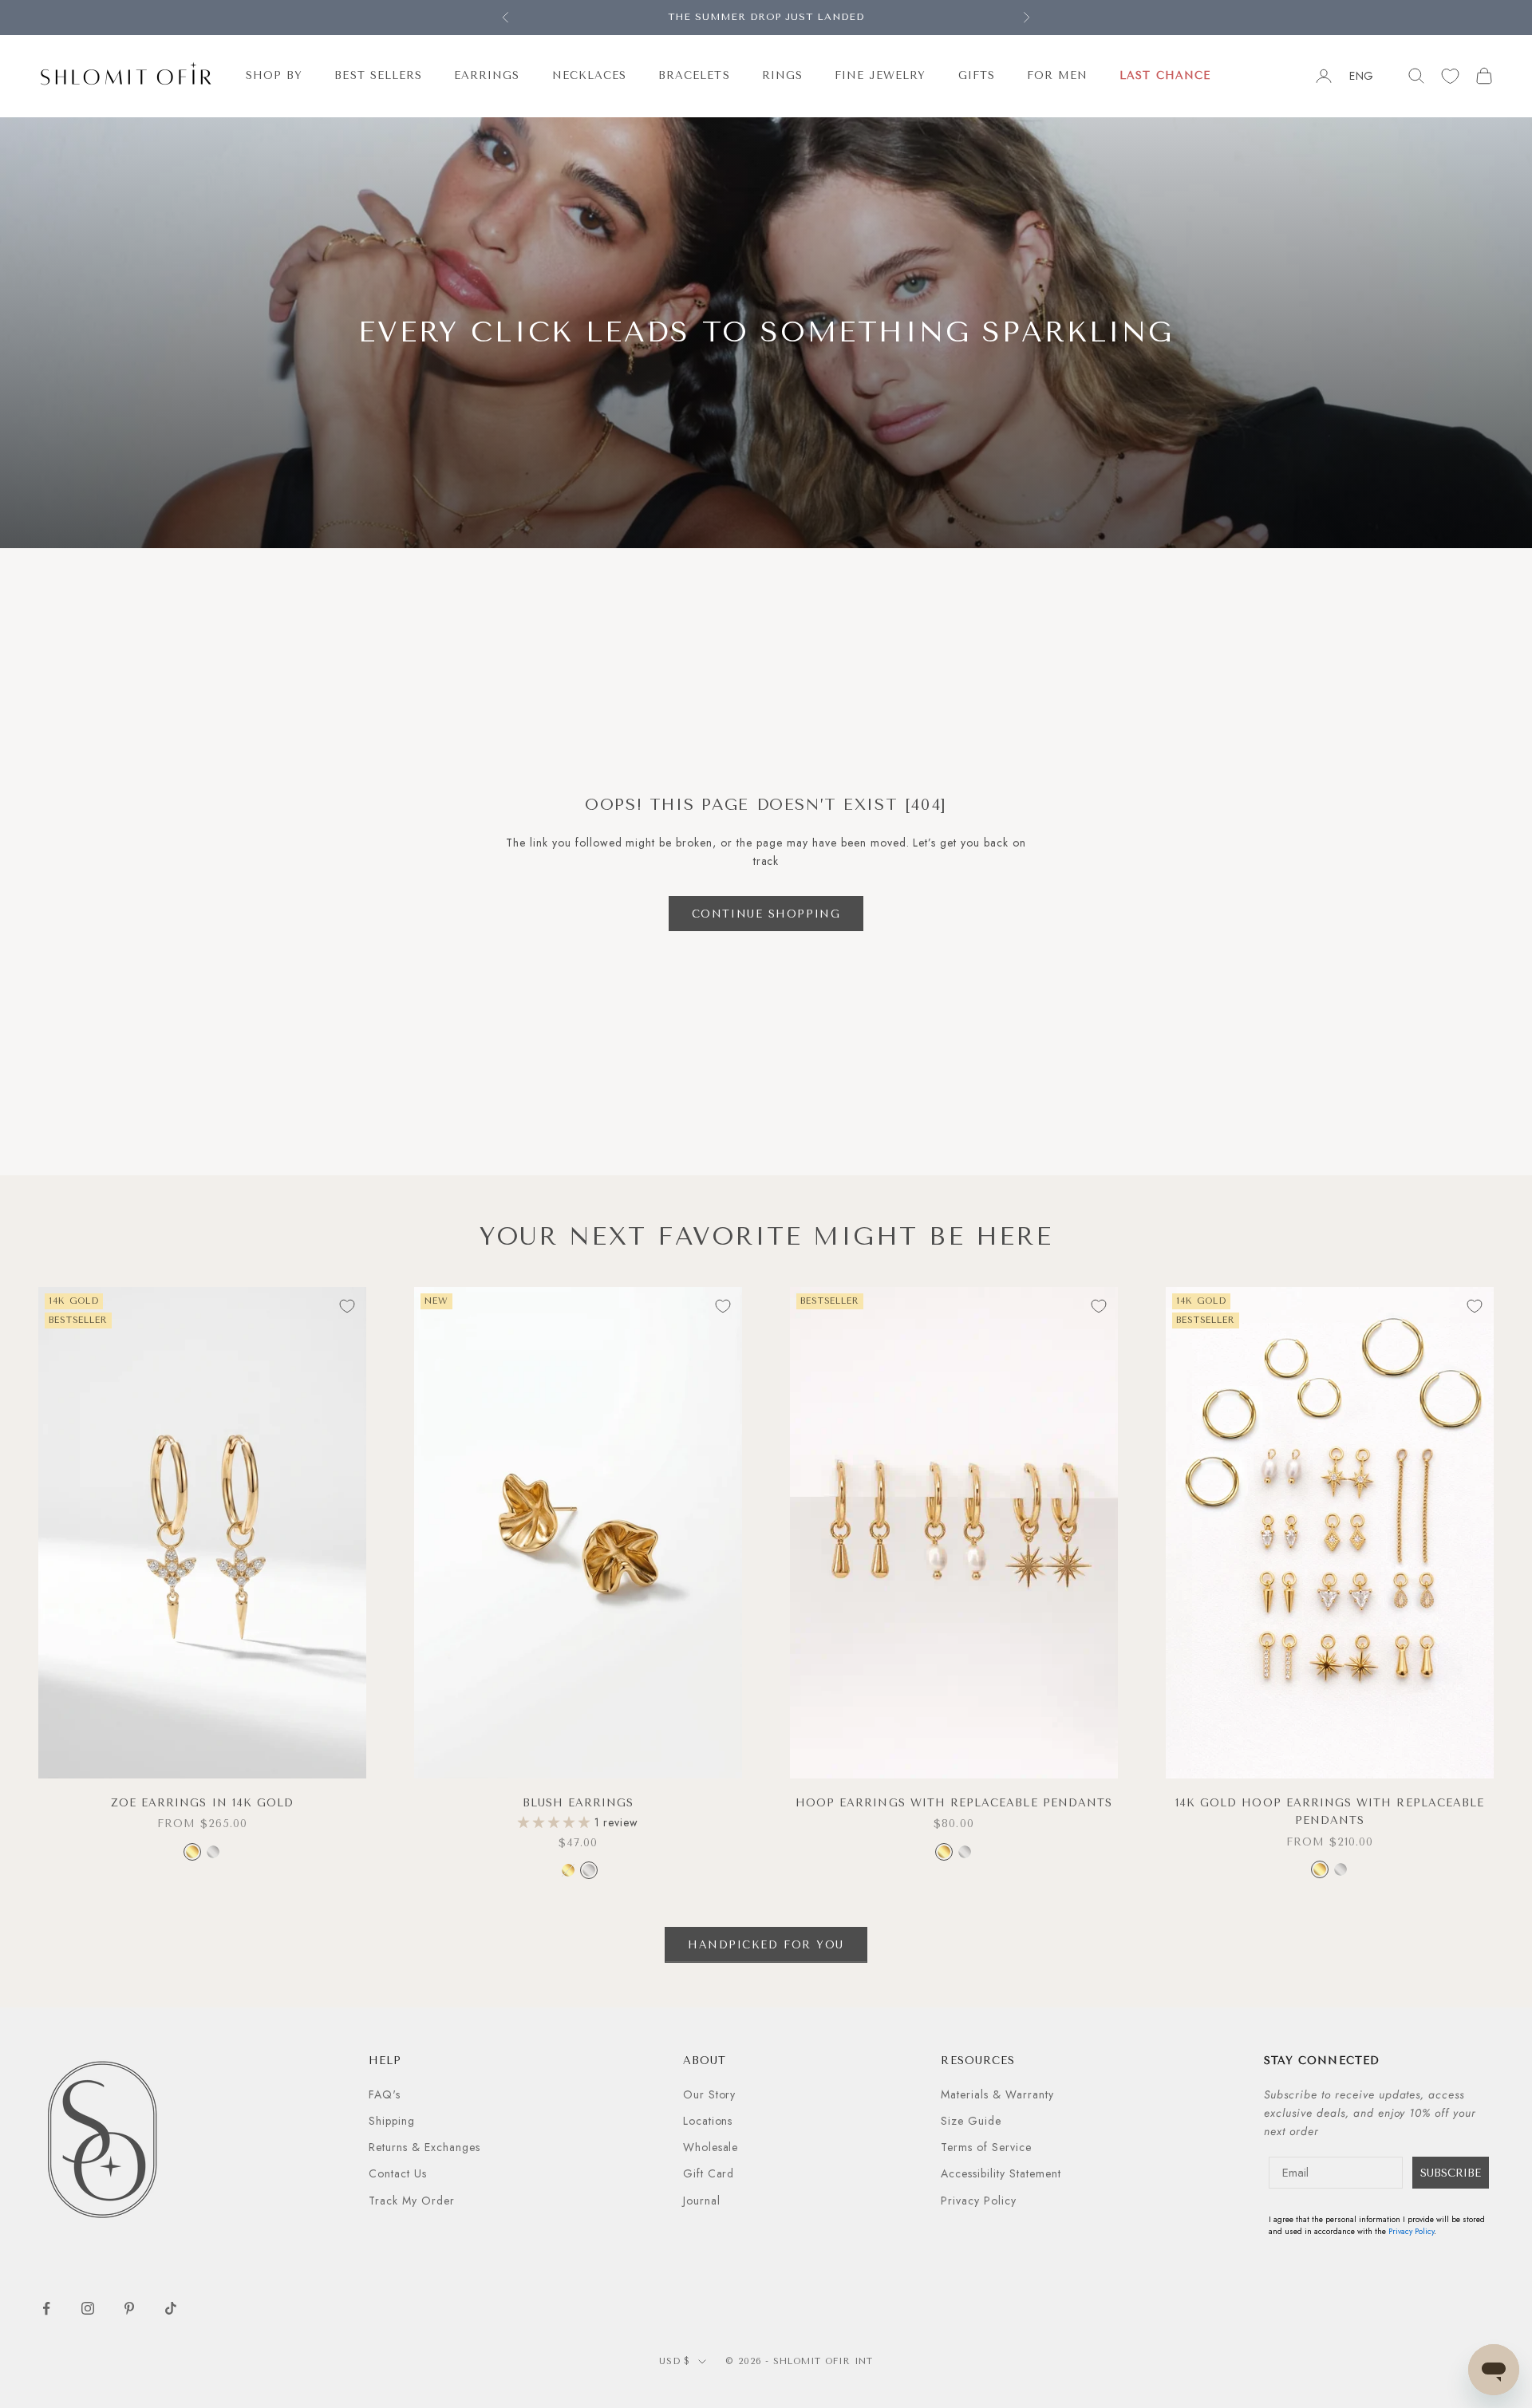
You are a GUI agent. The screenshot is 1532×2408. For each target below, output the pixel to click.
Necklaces (590, 75)
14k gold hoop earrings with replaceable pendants (1330, 1812)
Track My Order (412, 2201)
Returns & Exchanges (424, 2147)
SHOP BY (274, 75)
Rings (782, 75)
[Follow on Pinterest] (129, 2308)
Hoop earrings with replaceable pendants (954, 1803)
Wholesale (711, 2147)
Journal (702, 2201)
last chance (1165, 75)
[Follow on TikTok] (171, 2308)
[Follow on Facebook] (46, 2308)
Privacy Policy (979, 2201)
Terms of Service (986, 2147)
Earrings (487, 75)
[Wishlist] (1450, 76)
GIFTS (977, 75)
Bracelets (694, 75)
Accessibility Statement (1001, 2173)
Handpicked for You (766, 1945)
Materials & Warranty (997, 2094)
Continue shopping (766, 914)
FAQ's (385, 2094)
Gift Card (709, 2173)
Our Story (710, 2094)
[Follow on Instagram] (88, 2308)
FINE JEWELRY (881, 75)
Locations (708, 2121)
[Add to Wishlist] (347, 1306)
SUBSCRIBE (1451, 2173)
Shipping (392, 2121)
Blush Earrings (578, 1803)
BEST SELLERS (378, 75)
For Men (1057, 75)
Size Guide (971, 2121)
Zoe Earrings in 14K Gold (202, 1803)
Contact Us (398, 2173)
